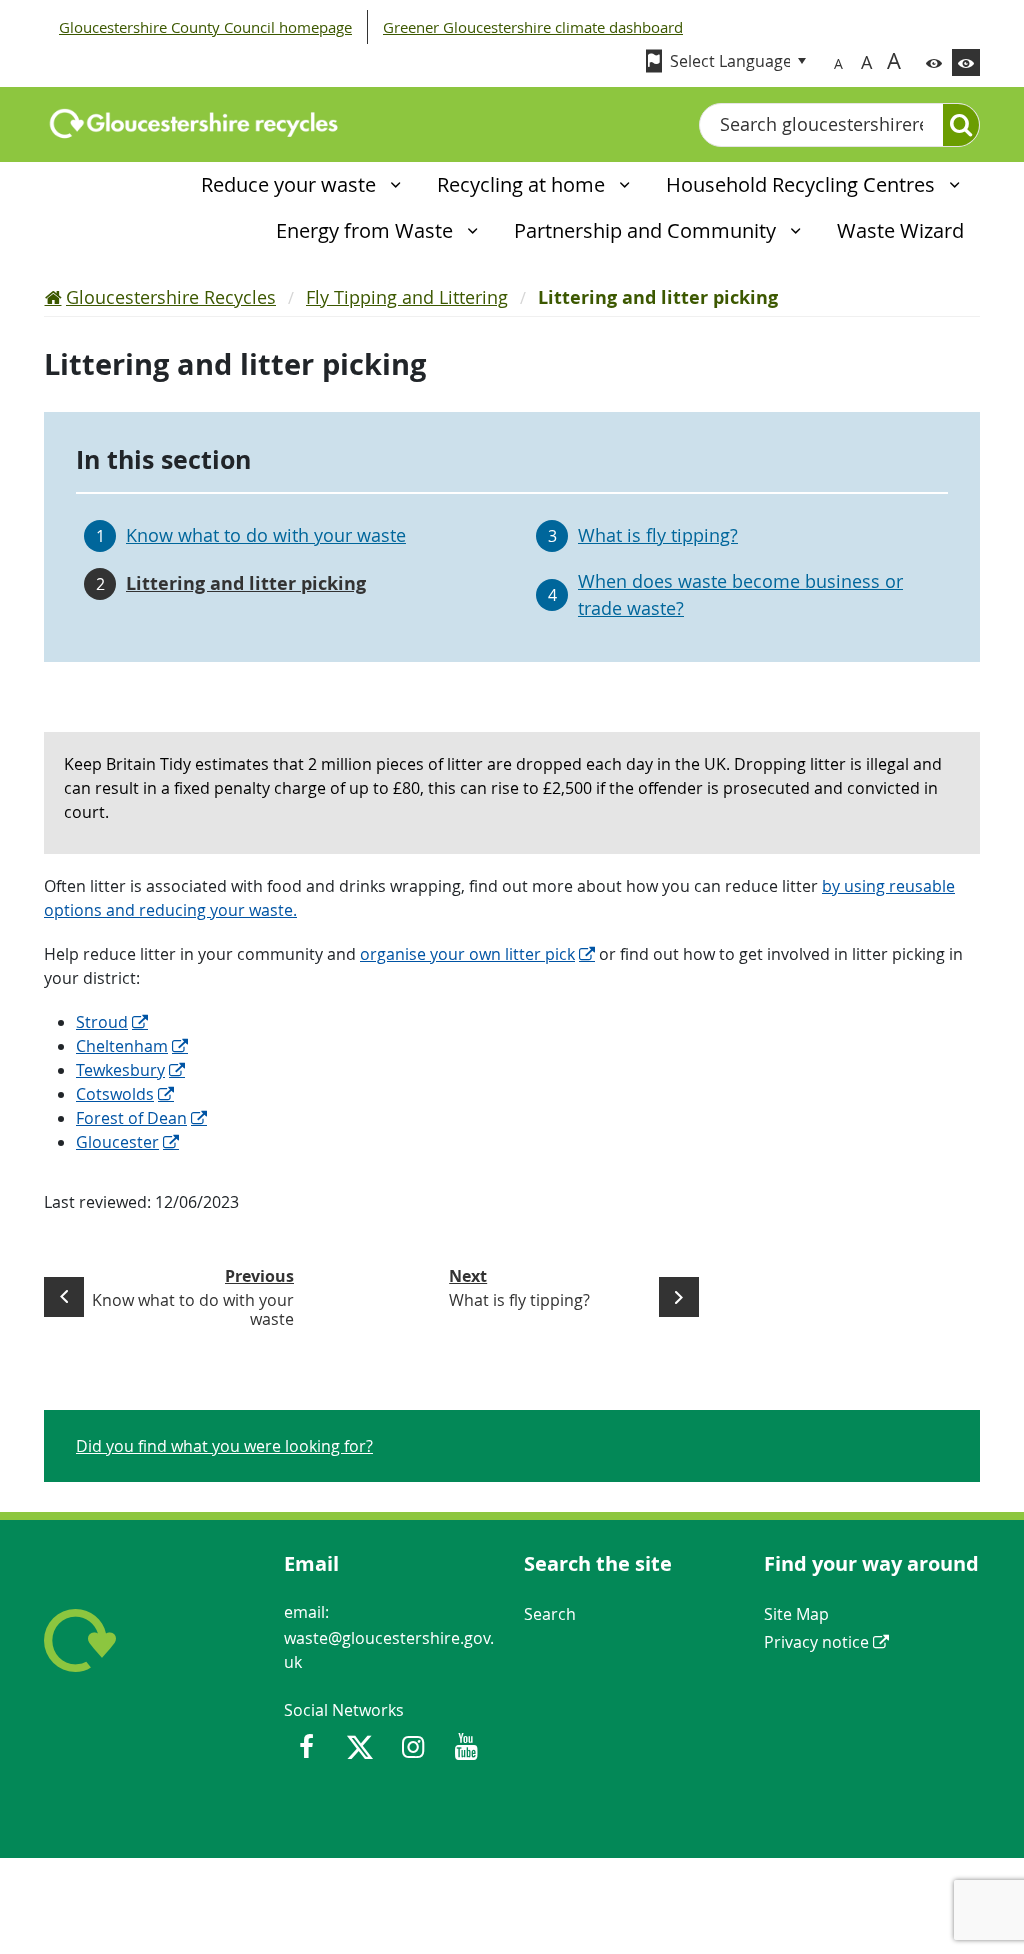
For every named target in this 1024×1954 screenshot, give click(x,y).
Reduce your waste (291, 184)
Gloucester (117, 1142)
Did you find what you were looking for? (224, 1446)
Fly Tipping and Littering (407, 297)
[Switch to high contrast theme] (966, 62)
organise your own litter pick (467, 954)
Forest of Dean (131, 1118)
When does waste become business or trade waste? (740, 594)
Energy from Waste (367, 230)
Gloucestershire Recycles (171, 297)
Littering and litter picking (246, 583)
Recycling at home (523, 184)
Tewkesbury (120, 1070)
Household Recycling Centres (803, 184)
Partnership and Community (647, 230)
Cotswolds (115, 1094)
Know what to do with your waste (266, 535)
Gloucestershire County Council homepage (205, 27)
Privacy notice (816, 1642)
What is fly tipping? (658, 535)
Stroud (102, 1022)
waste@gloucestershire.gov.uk (389, 1650)
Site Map (796, 1614)
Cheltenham (122, 1046)
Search (550, 1614)
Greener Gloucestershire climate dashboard (533, 27)
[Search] (961, 125)
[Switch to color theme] (934, 62)
